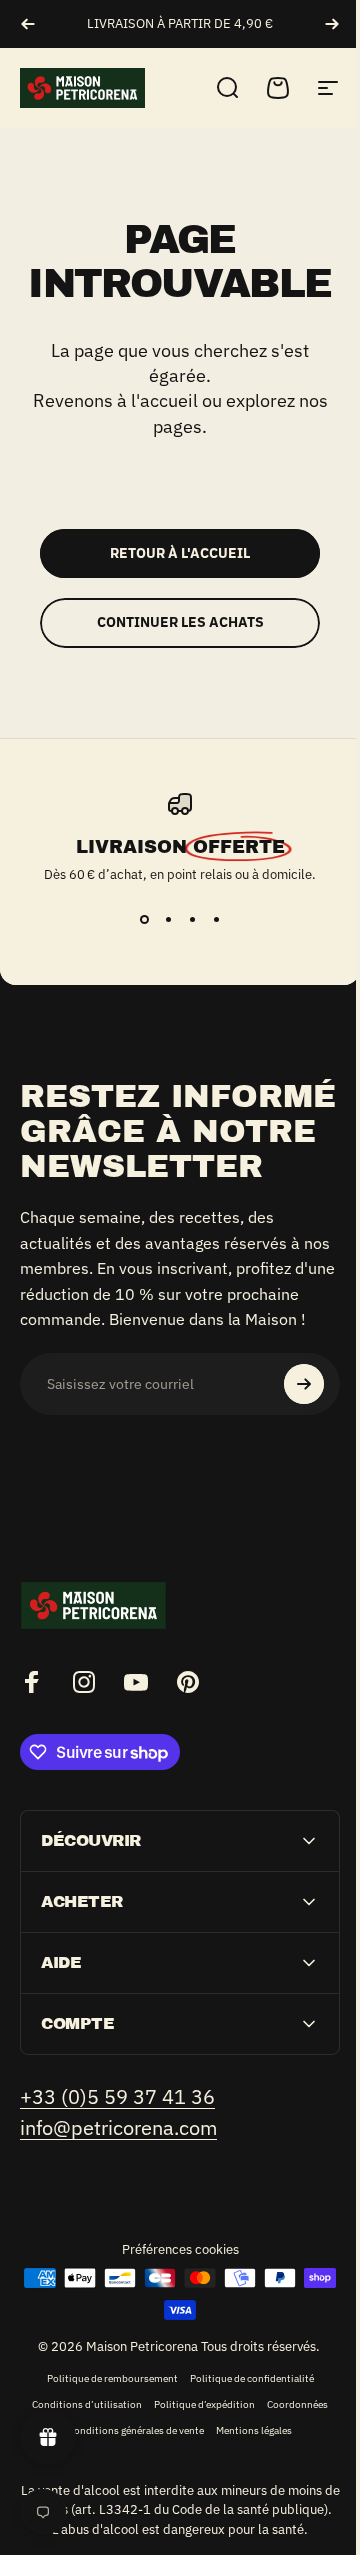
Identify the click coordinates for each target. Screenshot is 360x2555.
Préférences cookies (172, 2310)
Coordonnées (290, 2465)
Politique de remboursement (104, 2439)
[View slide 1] (144, 919)
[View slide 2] (168, 919)
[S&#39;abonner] (304, 1384)
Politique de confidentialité (244, 2439)
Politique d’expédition (197, 2465)
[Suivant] (332, 24)
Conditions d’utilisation (80, 2465)
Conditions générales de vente (129, 2491)
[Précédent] (28, 24)
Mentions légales (247, 2491)
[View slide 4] (216, 919)
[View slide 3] (192, 919)
